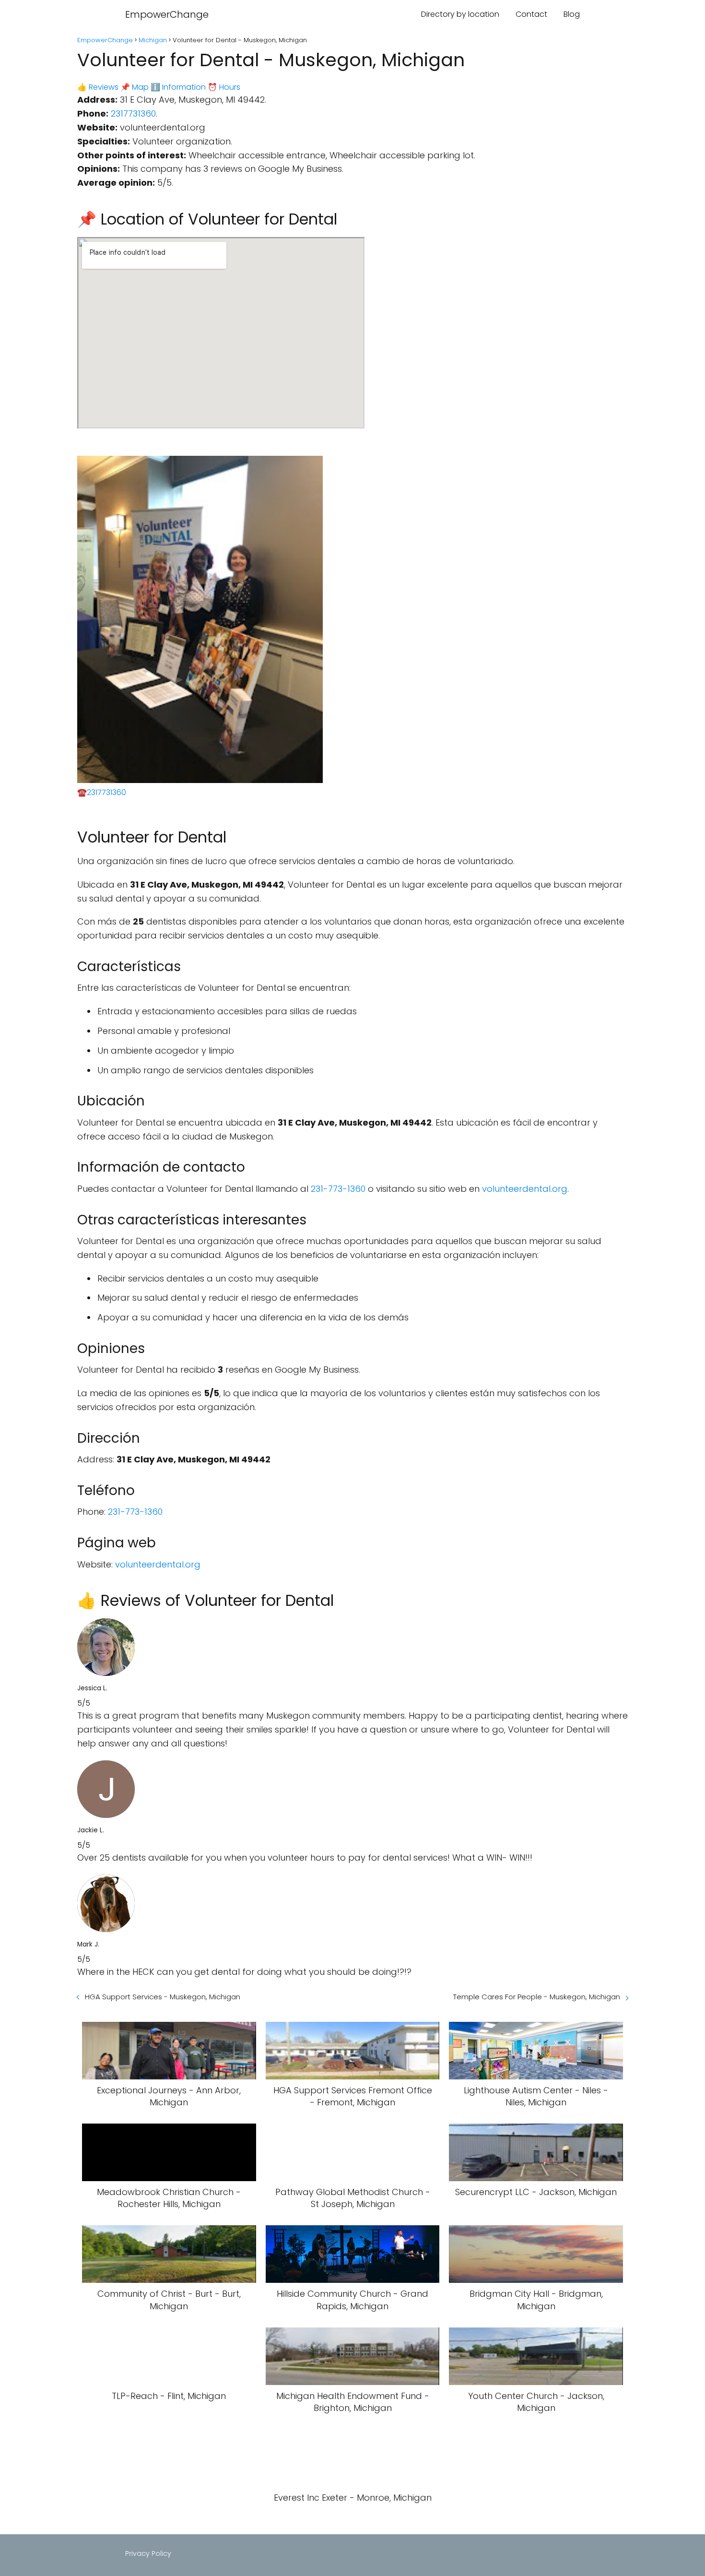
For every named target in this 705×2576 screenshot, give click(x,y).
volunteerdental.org (525, 1189)
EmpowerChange (167, 14)
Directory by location (460, 14)
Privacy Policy (148, 2553)
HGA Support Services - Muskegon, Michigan (163, 1997)
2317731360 (133, 113)
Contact (531, 14)
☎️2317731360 (102, 792)
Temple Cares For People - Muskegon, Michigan (537, 1997)
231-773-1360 (338, 1189)
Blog (572, 14)
